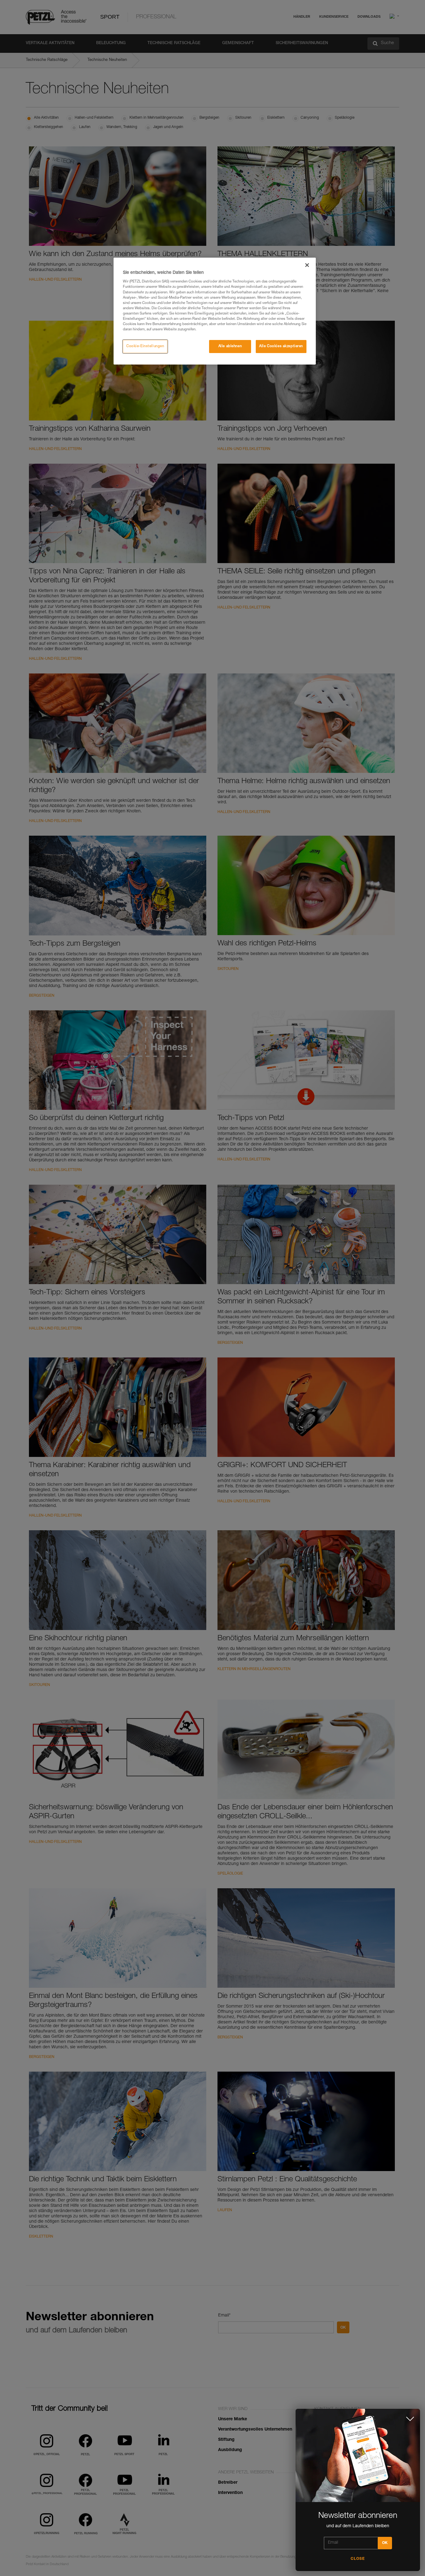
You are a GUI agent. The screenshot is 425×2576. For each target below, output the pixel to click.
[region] (215, 311)
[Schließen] (307, 265)
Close (358, 2559)
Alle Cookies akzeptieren (281, 346)
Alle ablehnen (230, 346)
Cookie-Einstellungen (145, 346)
